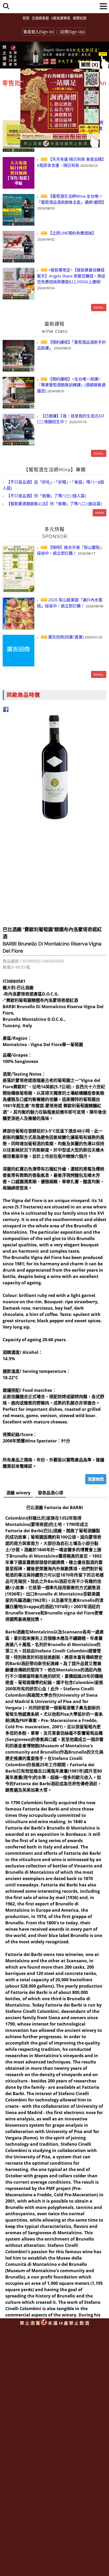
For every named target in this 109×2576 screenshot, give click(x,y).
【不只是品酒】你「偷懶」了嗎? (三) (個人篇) (46, 496)
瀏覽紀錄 (80, 18)
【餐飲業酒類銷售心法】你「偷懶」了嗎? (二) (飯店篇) (53, 504)
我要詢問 (96, 1479)
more (99, 513)
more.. (99, 307)
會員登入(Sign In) (38, 32)
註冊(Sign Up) (72, 32)
